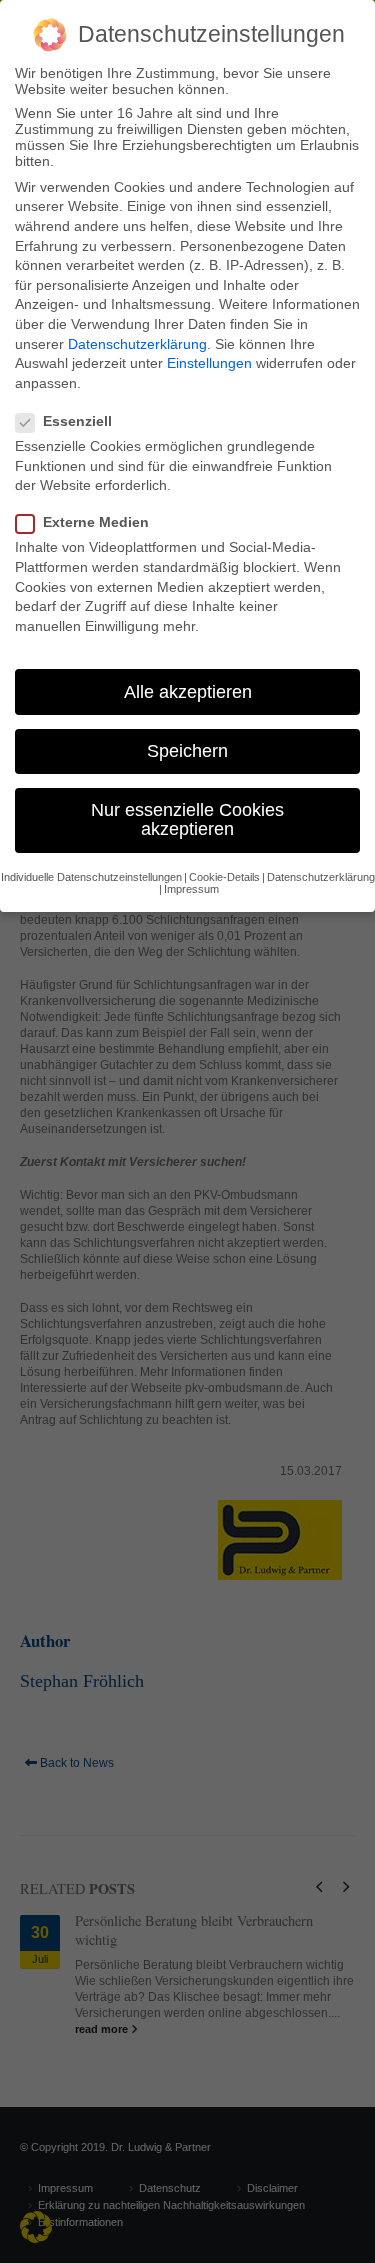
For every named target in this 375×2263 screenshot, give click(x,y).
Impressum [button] (191, 889)
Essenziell (77, 421)
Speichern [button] (187, 751)
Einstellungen (209, 363)
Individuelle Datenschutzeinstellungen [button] (91, 877)
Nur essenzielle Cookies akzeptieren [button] (187, 820)
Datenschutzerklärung (137, 344)
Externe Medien (96, 522)
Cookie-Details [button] (224, 877)
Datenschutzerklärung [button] (321, 877)
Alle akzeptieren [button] (188, 692)
